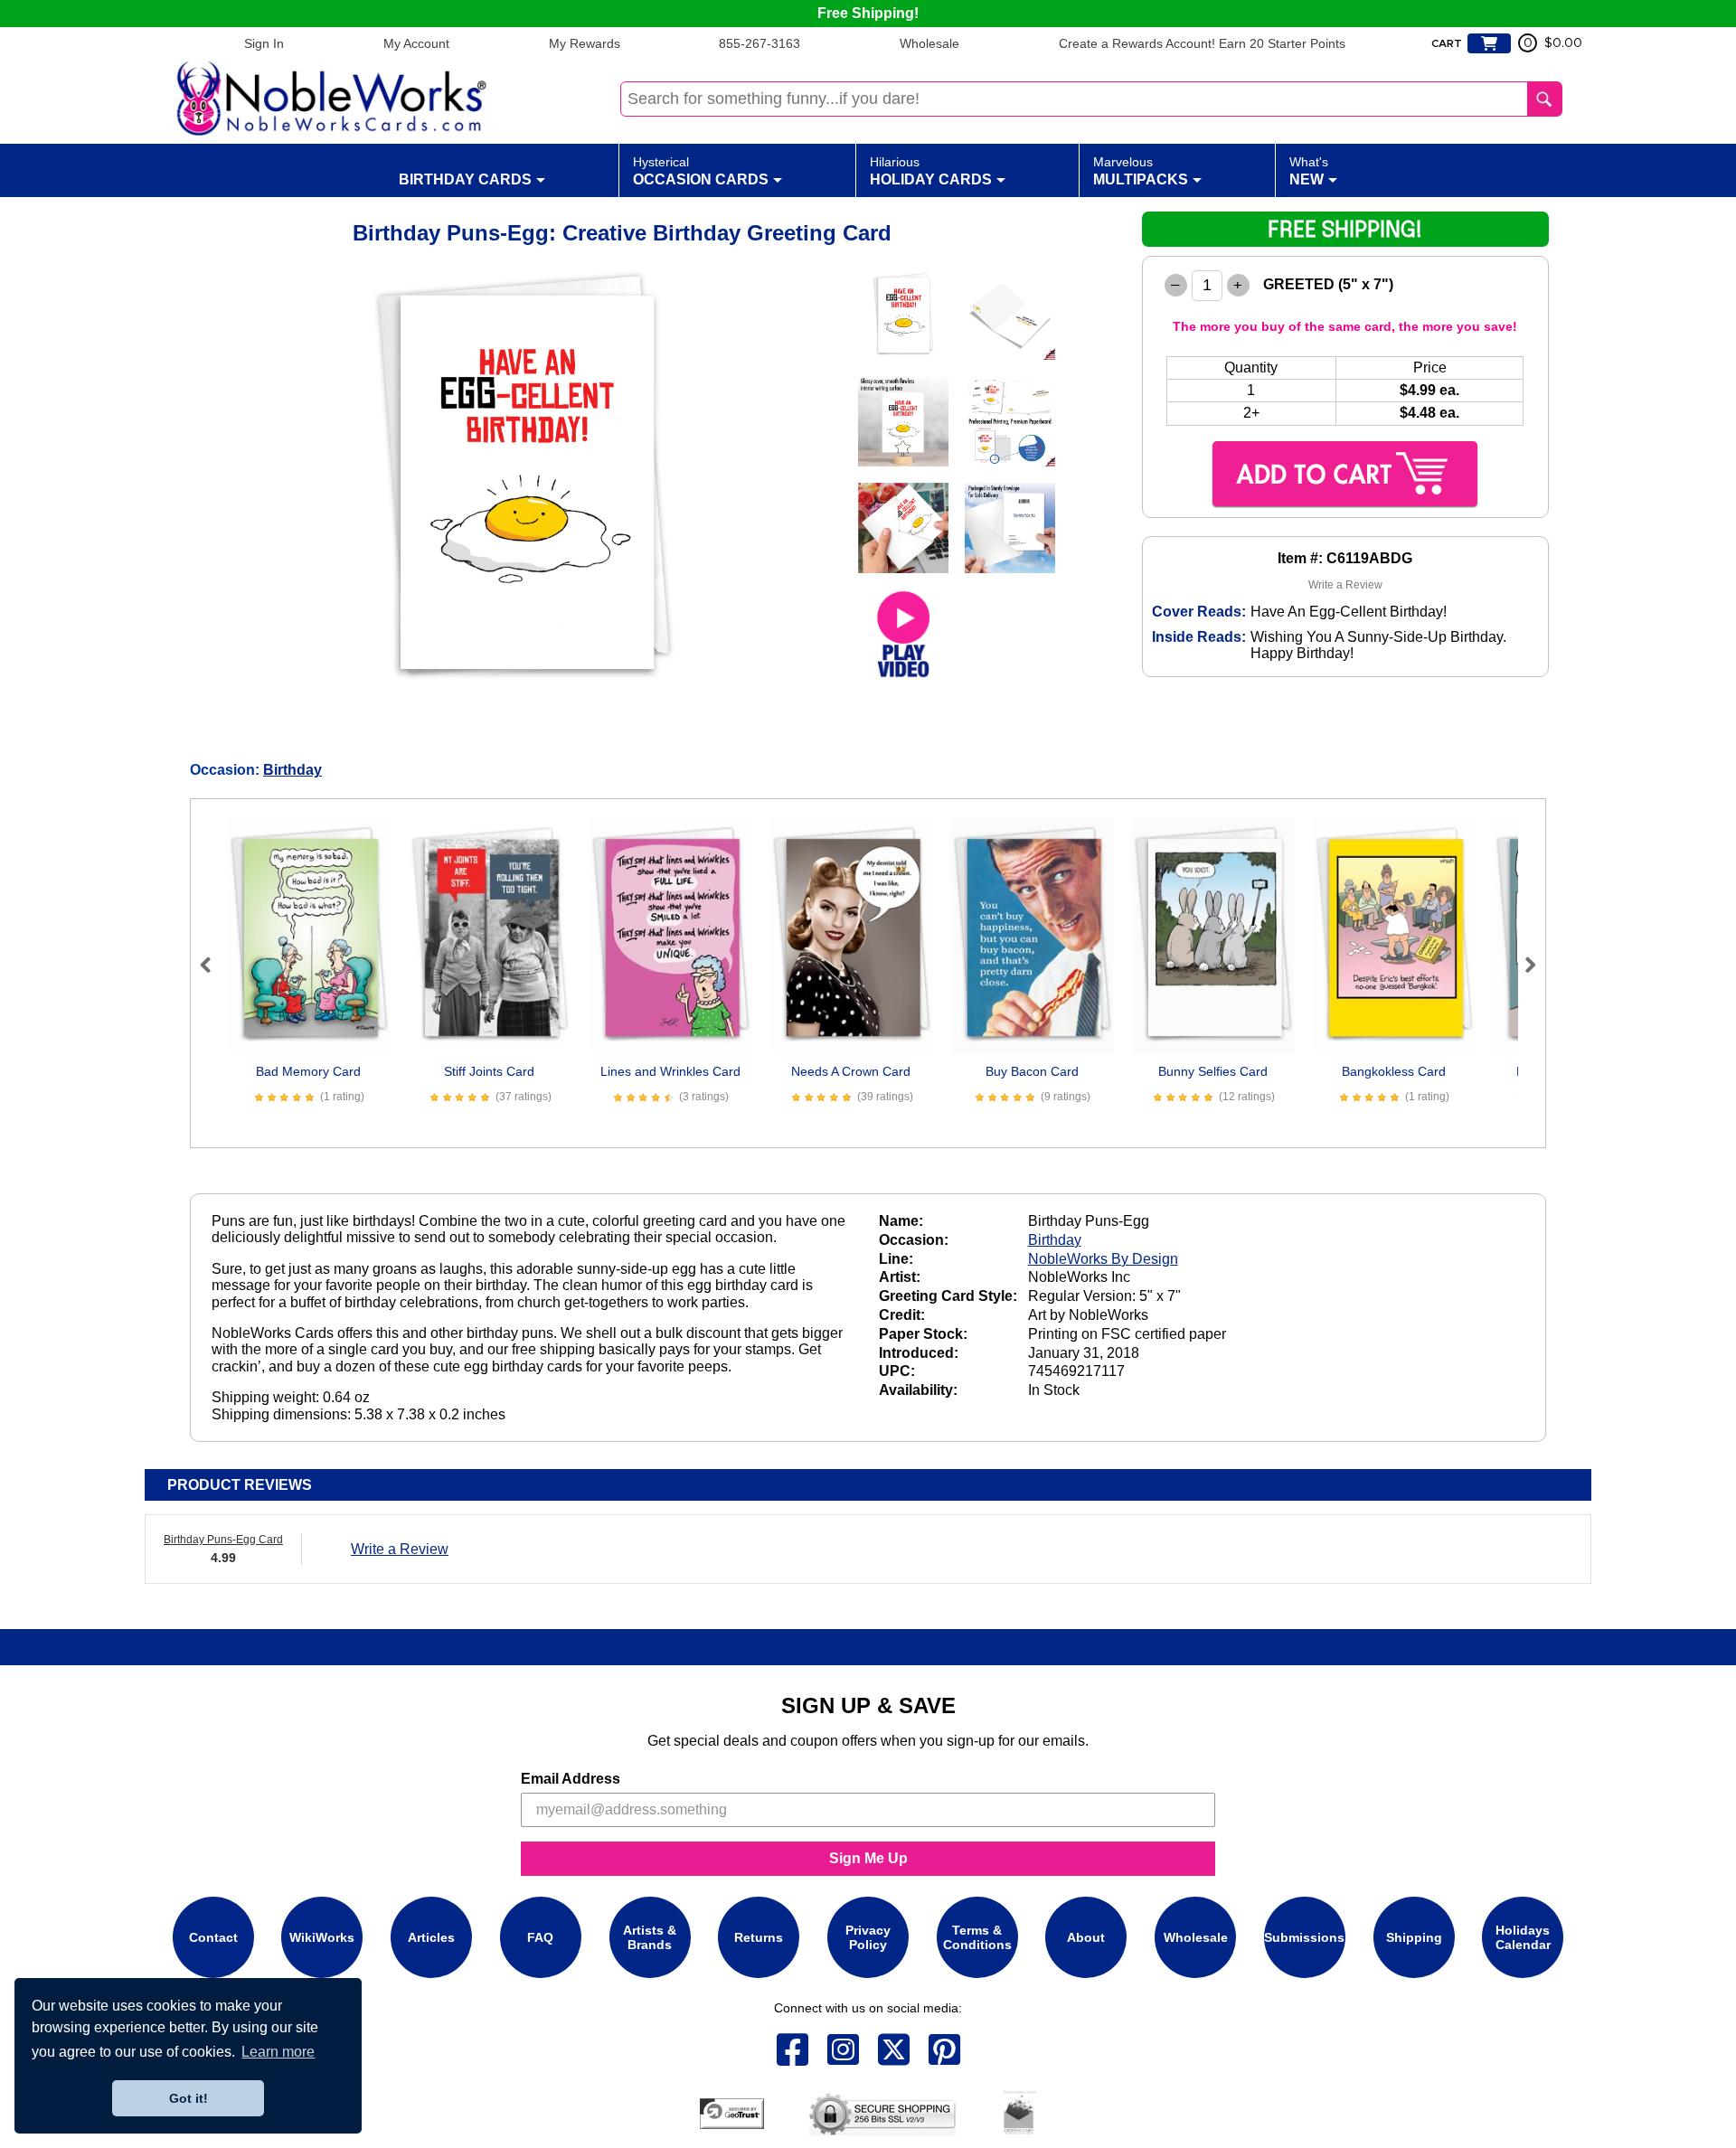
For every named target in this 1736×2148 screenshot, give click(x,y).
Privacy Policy (868, 1937)
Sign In (264, 43)
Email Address (571, 1779)
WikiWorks (322, 1937)
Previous (213, 965)
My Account (416, 43)
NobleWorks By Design (1103, 1259)
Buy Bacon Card (1032, 1071)
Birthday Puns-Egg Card (223, 1540)
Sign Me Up (868, 1858)
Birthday (292, 770)
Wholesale (929, 43)
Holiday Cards (931, 171)
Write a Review (1345, 585)
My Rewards (585, 43)
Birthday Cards (465, 179)
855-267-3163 (759, 43)
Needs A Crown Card (851, 1071)
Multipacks (1141, 171)
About (1086, 1937)
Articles (431, 1937)
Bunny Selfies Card (1213, 1071)
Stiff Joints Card (489, 1071)
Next (1523, 965)
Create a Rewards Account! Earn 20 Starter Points (1202, 43)
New (1309, 171)
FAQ (540, 1937)
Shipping (1414, 1937)
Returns (759, 1937)
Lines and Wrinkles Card (670, 1071)
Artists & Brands (650, 1937)
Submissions (1304, 1937)
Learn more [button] (278, 2052)
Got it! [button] (189, 2098)
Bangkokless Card (1394, 1071)
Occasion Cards (701, 171)
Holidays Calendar (1523, 1937)
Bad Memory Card (308, 1071)
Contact (213, 1937)
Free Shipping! (868, 13)
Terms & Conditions (977, 1937)
